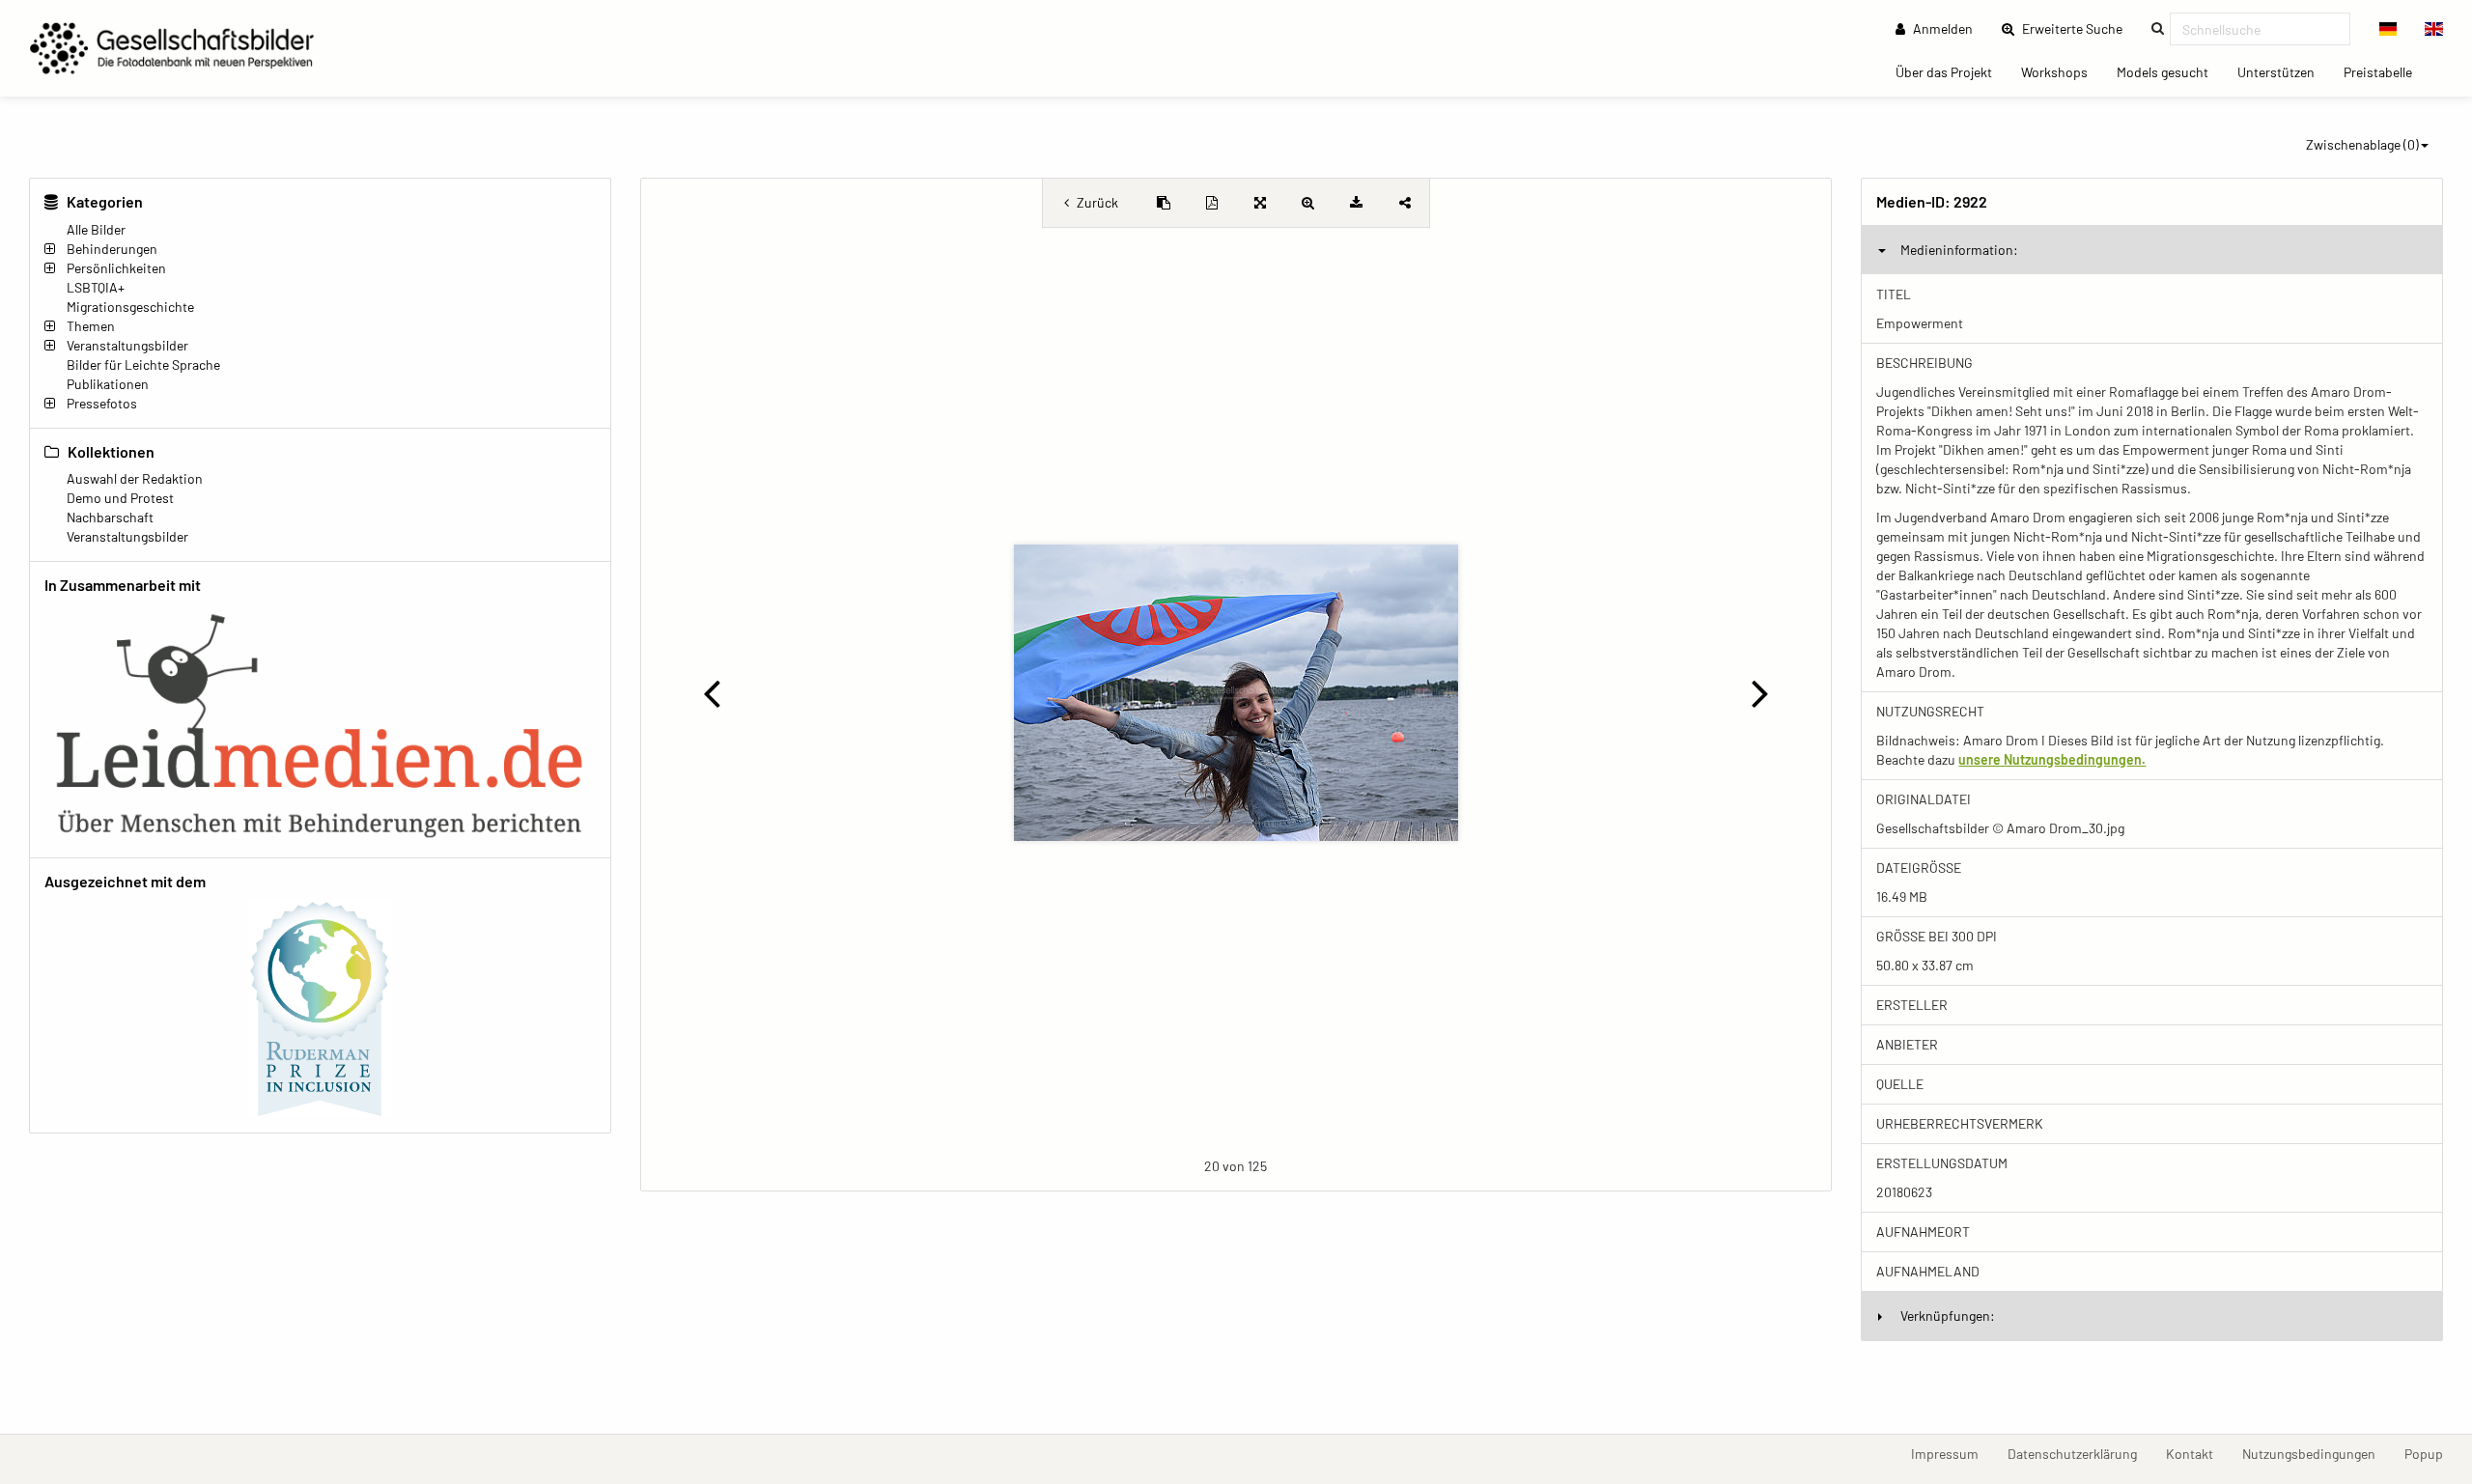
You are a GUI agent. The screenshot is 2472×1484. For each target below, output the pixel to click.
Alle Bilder (96, 229)
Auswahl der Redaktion (135, 478)
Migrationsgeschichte (130, 307)
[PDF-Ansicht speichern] (1212, 203)
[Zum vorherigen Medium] (712, 692)
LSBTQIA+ (96, 287)
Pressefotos (102, 403)
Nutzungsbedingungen (2316, 1453)
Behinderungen (112, 249)
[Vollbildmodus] (1260, 203)
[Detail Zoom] (1308, 203)
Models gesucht (2170, 71)
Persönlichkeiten (116, 268)
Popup (2431, 1453)
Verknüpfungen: (1948, 1316)
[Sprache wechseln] (2388, 29)
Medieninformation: (1959, 250)
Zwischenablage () (2362, 144)
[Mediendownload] (1357, 203)
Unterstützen (2283, 71)
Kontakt (2197, 1453)
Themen (91, 326)
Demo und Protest (120, 498)
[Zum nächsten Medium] (1760, 692)
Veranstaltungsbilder (127, 345)
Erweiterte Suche (2078, 28)
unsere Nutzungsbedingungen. (2052, 759)
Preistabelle (2385, 71)
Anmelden (1941, 28)
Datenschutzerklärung (2079, 1453)
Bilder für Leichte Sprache (143, 364)
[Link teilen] (1405, 203)
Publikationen (108, 384)
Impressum (1952, 1453)
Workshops (2062, 71)
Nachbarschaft (110, 517)
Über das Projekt (1951, 71)
